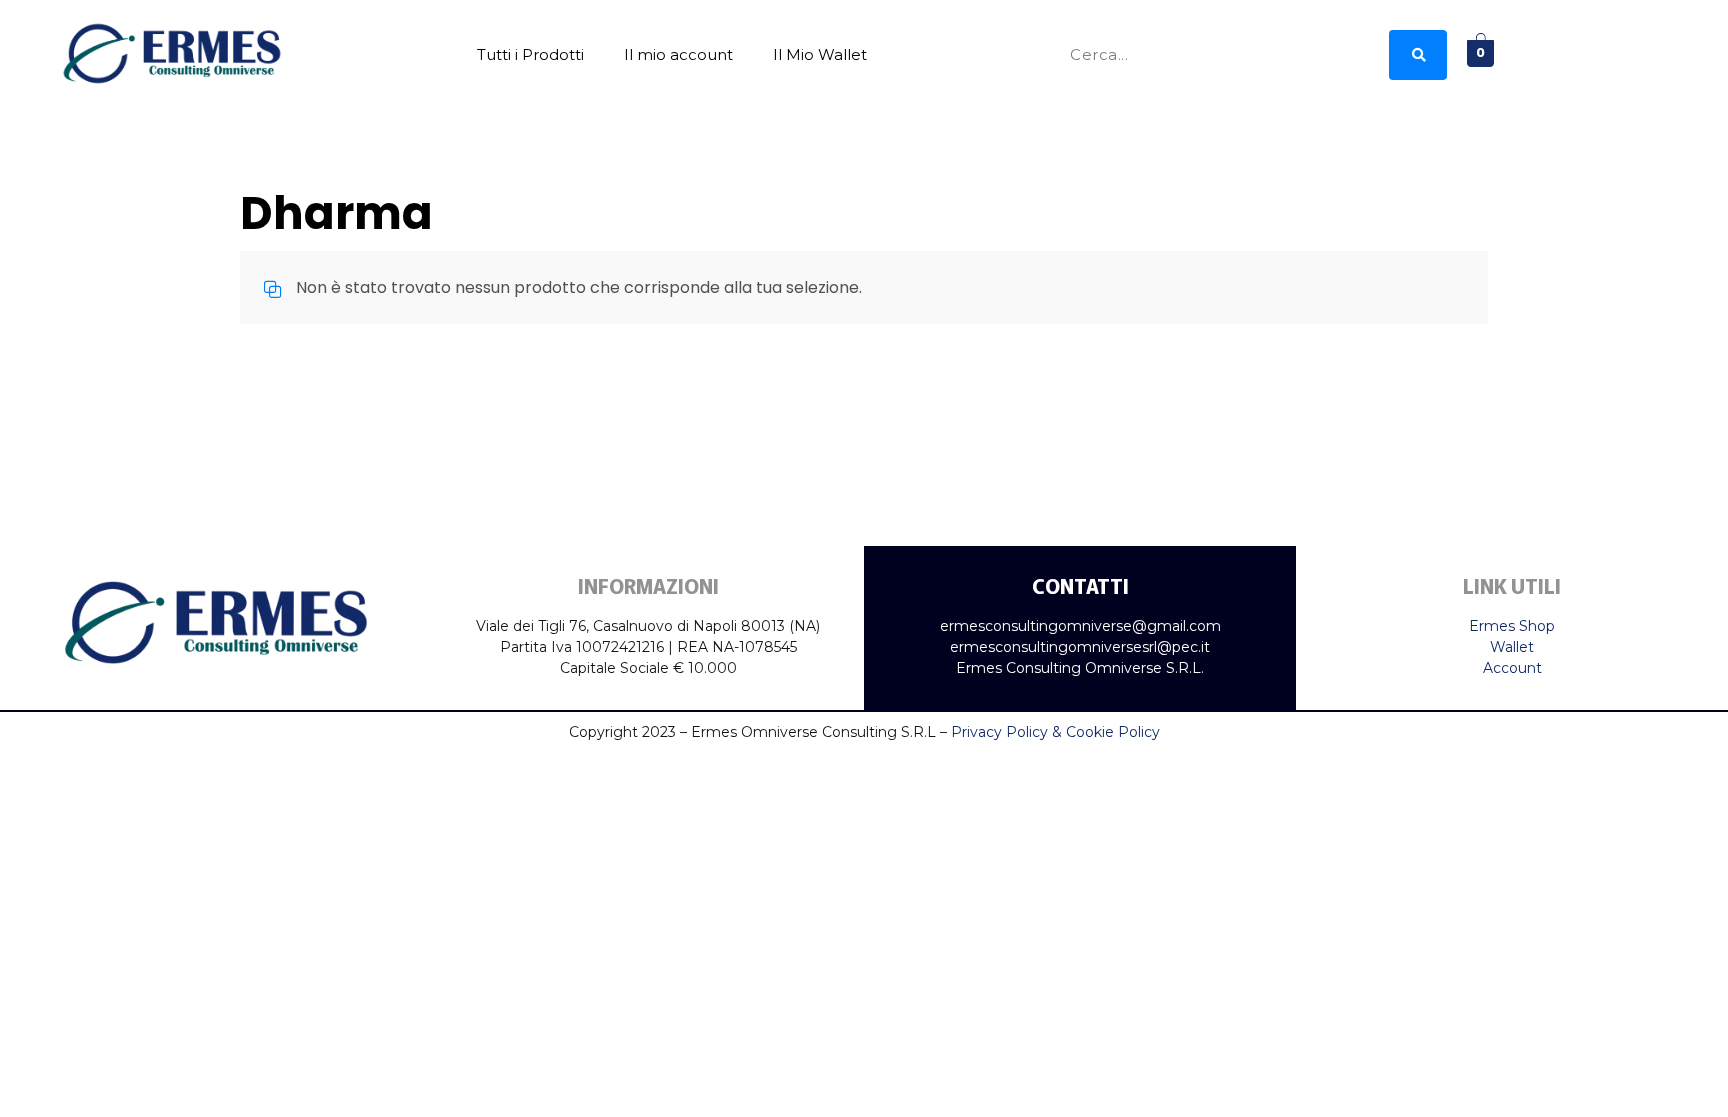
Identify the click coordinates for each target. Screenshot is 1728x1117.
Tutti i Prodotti (530, 54)
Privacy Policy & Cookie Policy (1055, 732)
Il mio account (678, 54)
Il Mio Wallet (820, 54)
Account (1512, 668)
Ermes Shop (1512, 626)
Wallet (1512, 647)
